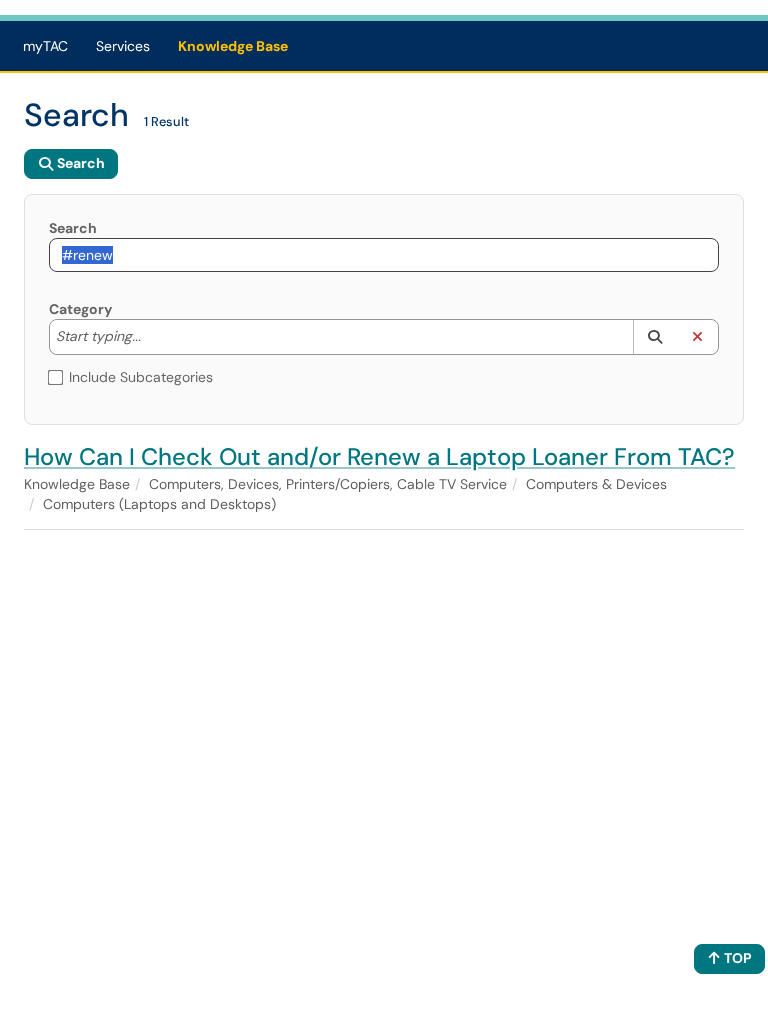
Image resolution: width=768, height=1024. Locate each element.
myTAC (45, 46)
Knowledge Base (233, 46)
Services (123, 46)
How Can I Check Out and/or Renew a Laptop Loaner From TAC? (379, 456)
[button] (654, 337)
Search (73, 228)
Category (80, 309)
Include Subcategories (141, 377)
